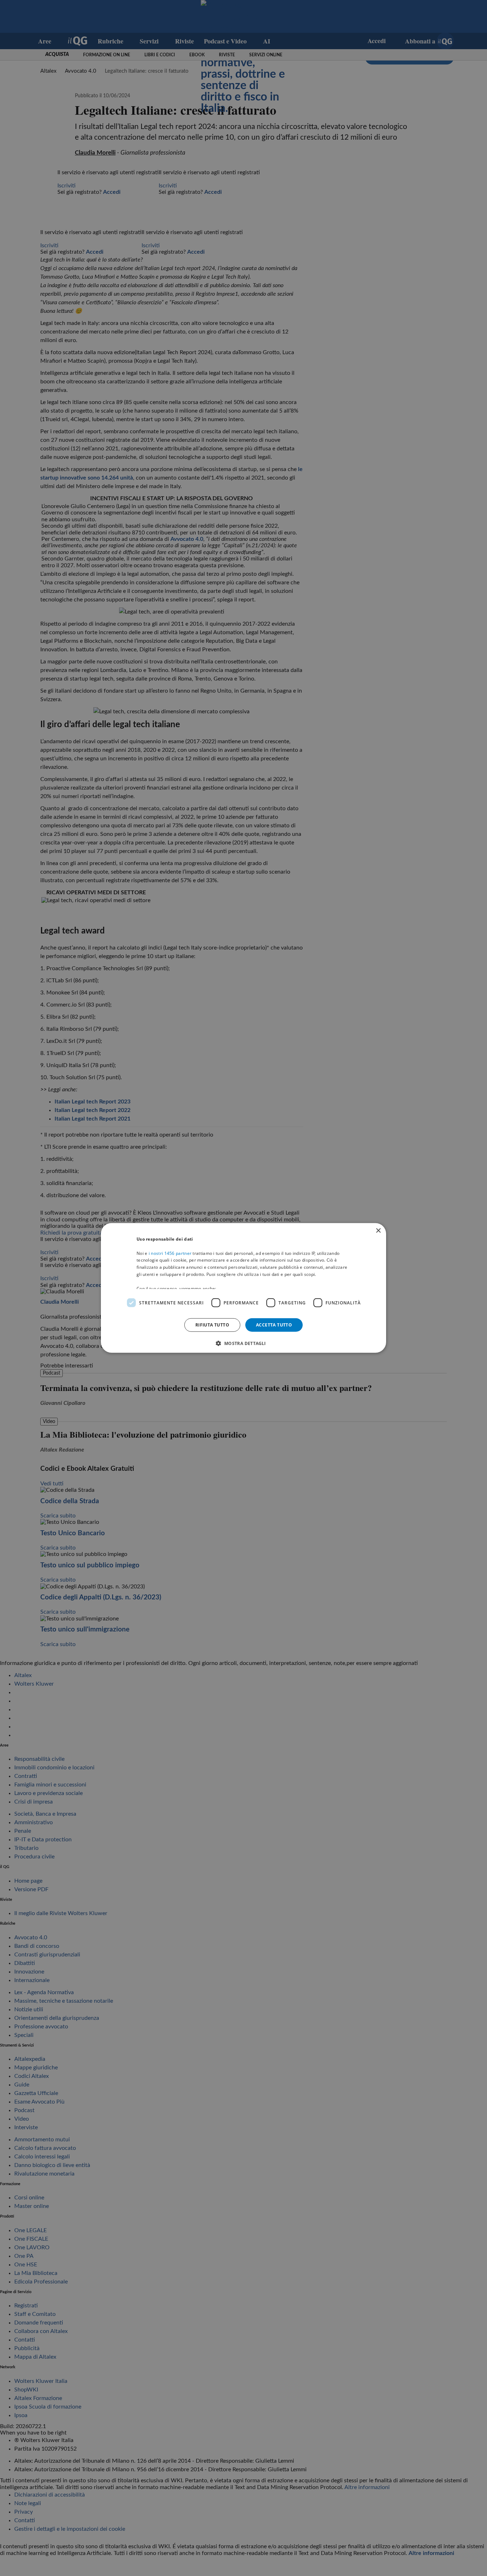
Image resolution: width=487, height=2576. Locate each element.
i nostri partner (170, 1253)
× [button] (378, 1231)
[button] (243, 1343)
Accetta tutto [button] (274, 1325)
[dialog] (243, 1288)
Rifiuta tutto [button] (212, 1325)
